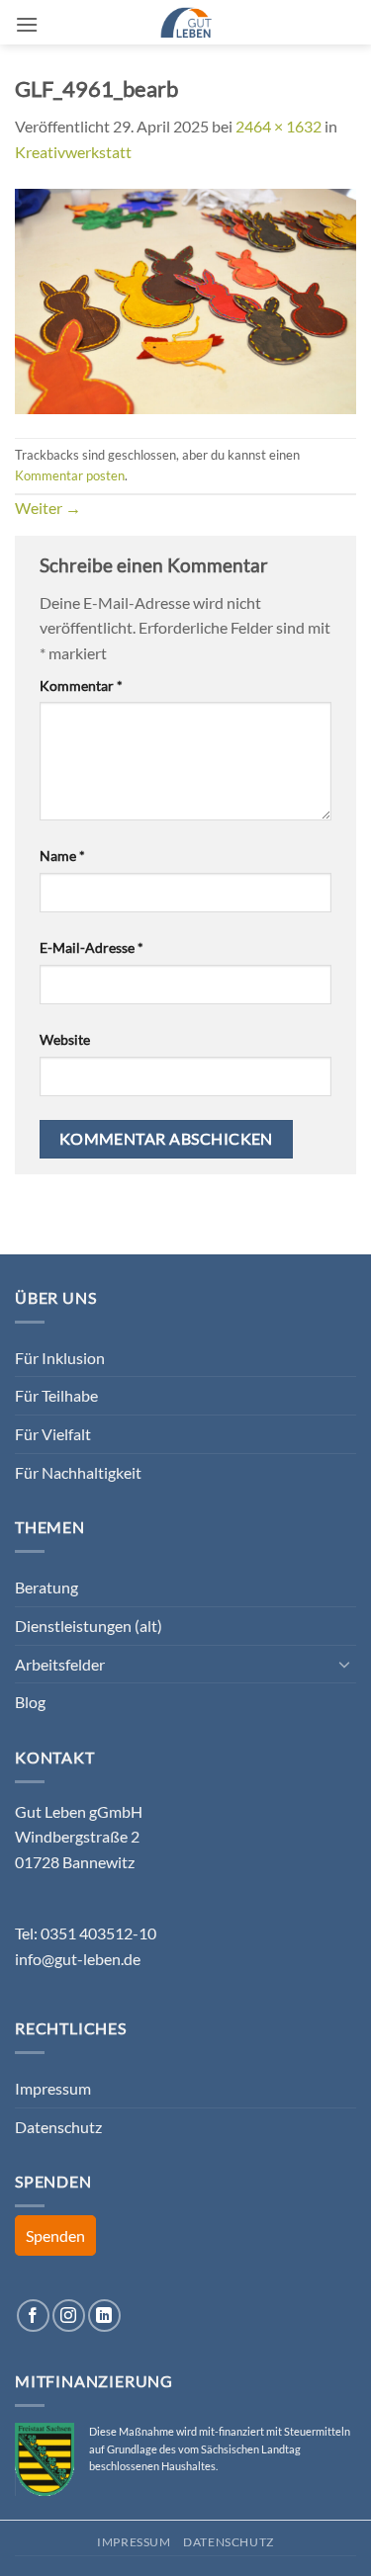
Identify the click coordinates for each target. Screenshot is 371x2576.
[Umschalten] (344, 1664)
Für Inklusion (60, 1358)
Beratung (46, 1587)
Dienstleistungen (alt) (89, 1626)
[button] (27, 24)
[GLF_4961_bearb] (185, 299)
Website (65, 1039)
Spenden (55, 2235)
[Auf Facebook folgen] (33, 2316)
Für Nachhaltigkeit (78, 1472)
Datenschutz (58, 2127)
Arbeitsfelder (60, 1664)
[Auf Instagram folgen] (69, 2316)
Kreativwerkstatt (73, 152)
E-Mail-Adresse (92, 947)
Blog (30, 1702)
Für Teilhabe (56, 1395)
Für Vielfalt (53, 1434)
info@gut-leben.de (78, 1959)
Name (62, 856)
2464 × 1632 (278, 126)
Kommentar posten (70, 475)
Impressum (53, 2088)
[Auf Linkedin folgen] (104, 2316)
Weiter (48, 508)
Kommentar (81, 686)
